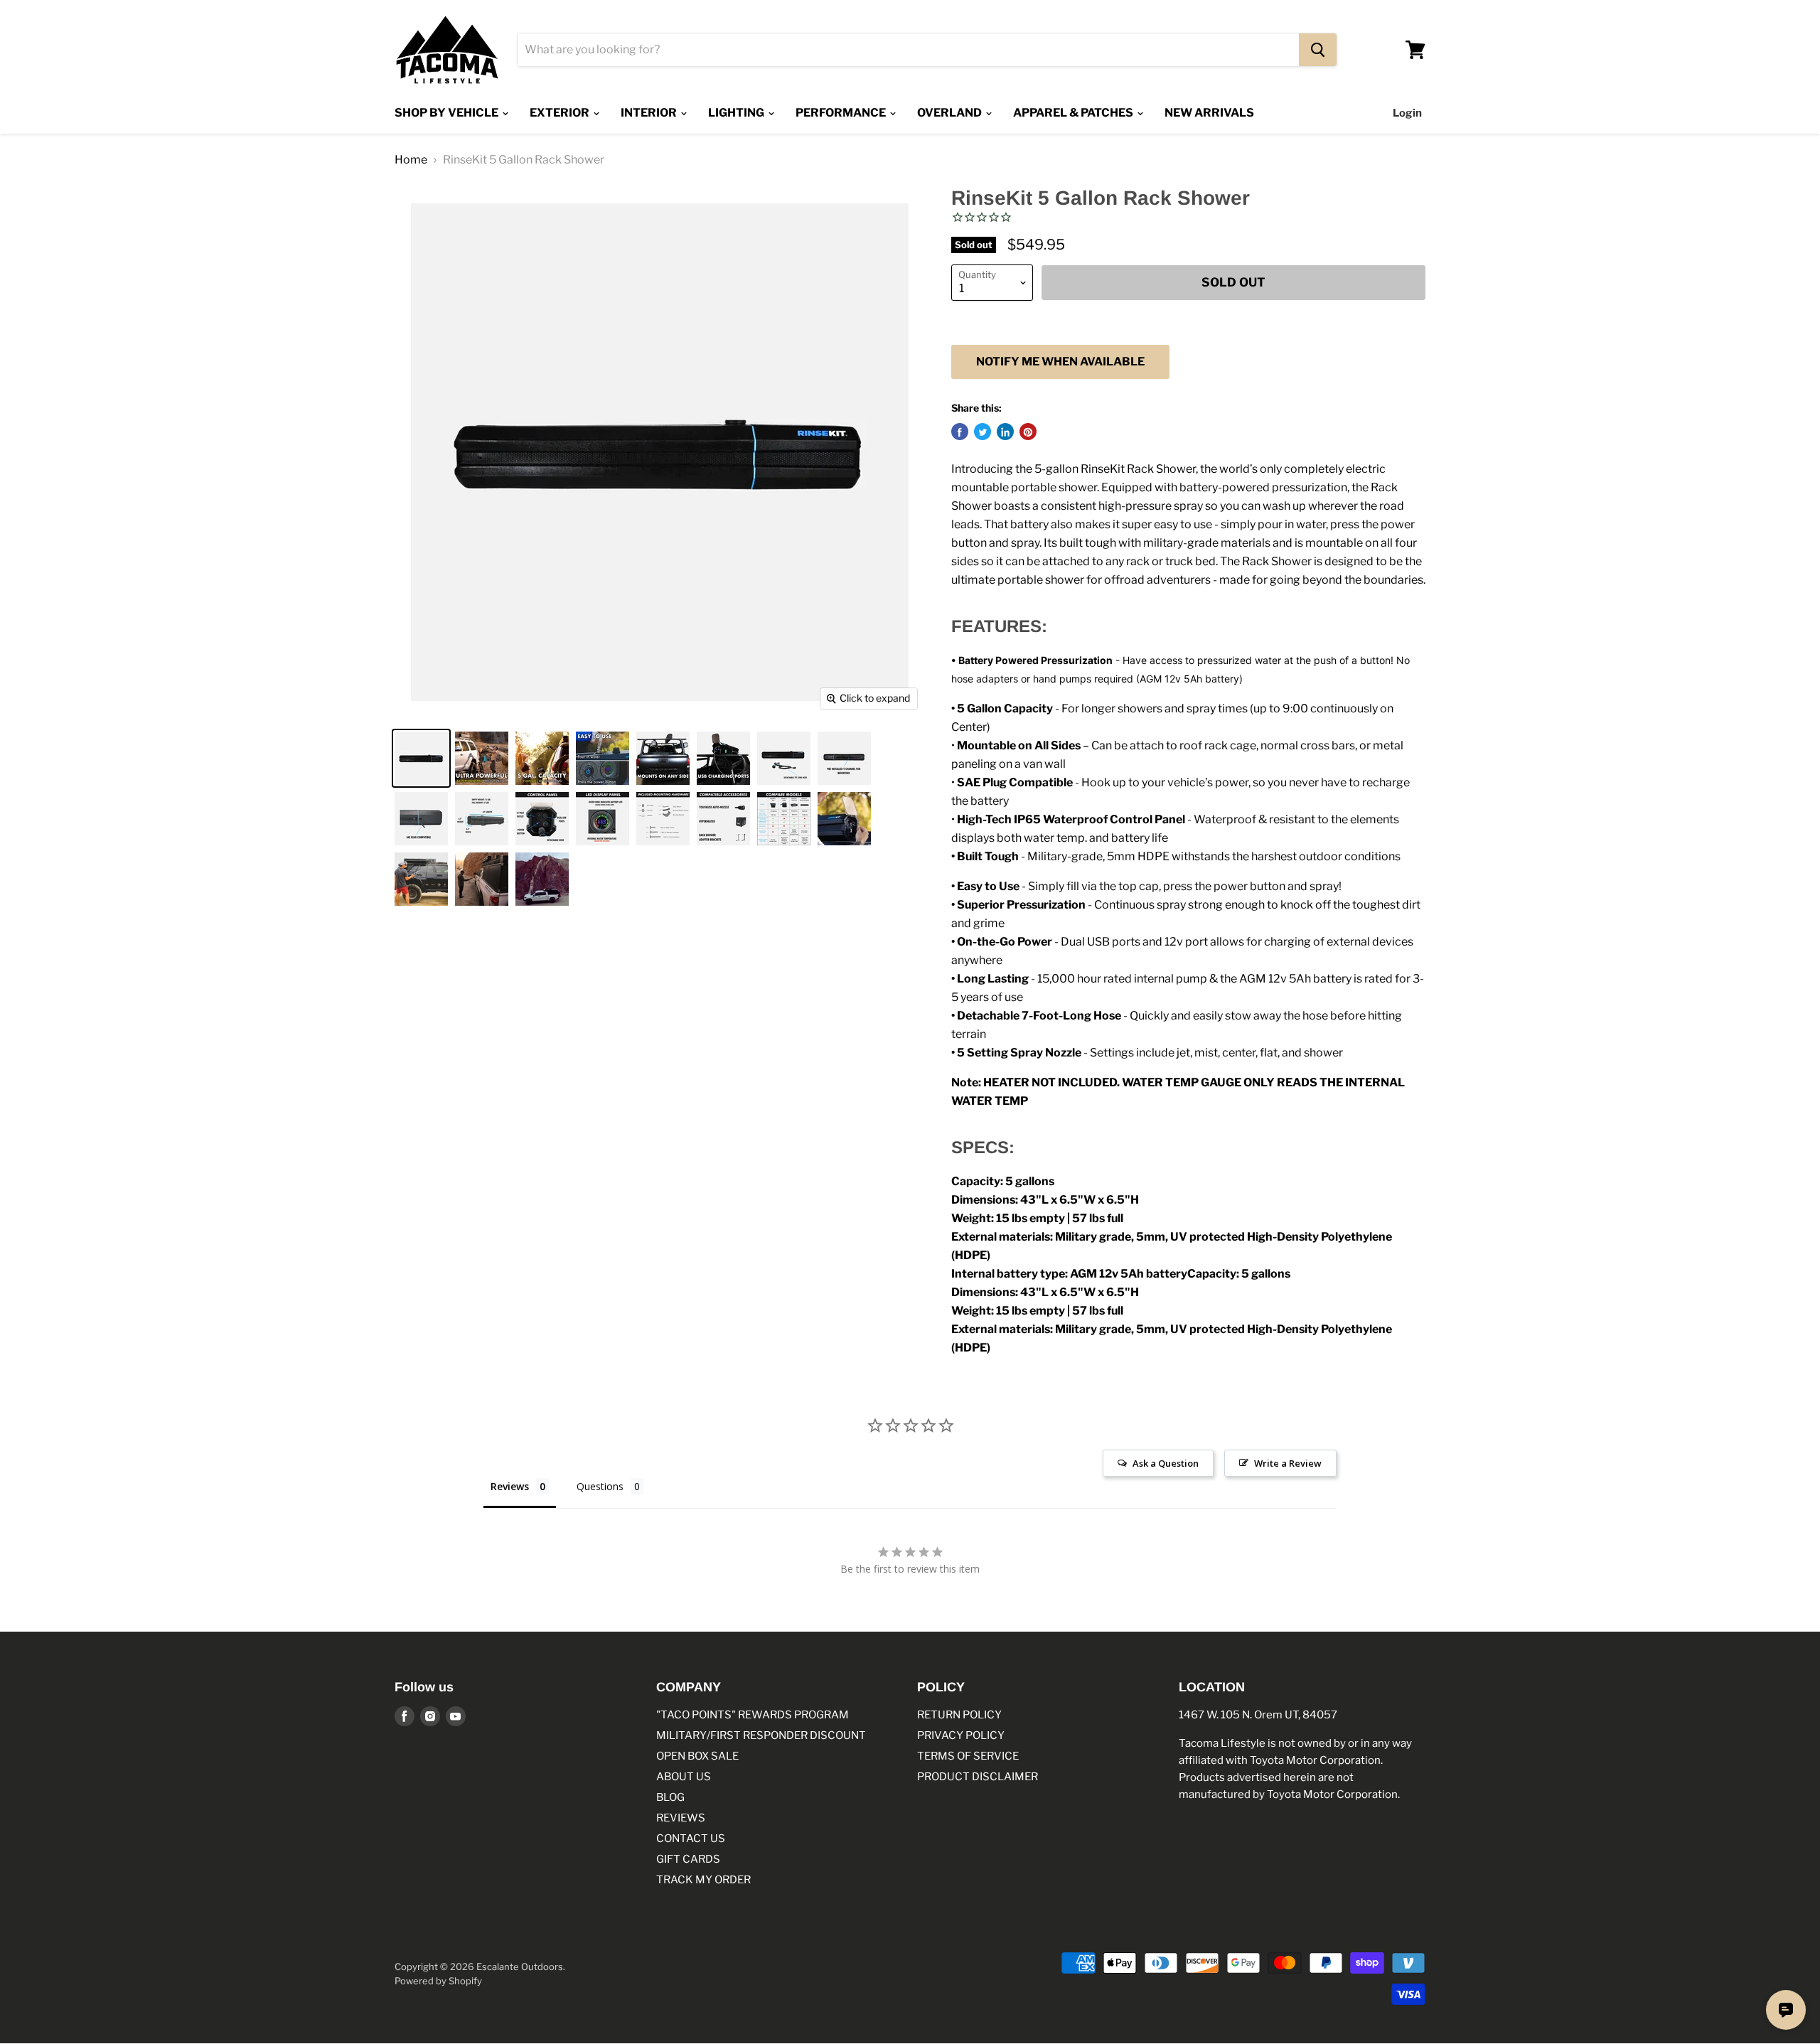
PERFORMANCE (842, 113)
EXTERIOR (561, 113)
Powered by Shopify (438, 1981)
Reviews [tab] (510, 1486)
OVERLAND (951, 113)
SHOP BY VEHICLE (448, 113)
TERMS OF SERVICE (968, 1756)
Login (1407, 113)
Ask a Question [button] (1166, 1463)
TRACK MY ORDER (703, 1880)
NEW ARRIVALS (1209, 113)
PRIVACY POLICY (961, 1735)
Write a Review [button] (1288, 1463)
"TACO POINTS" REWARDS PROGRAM (753, 1715)
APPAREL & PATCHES (1074, 113)
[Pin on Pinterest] (1028, 432)
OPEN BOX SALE (697, 1756)
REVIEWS (681, 1818)
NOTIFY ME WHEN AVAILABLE (1060, 362)
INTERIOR (650, 113)
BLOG (670, 1797)
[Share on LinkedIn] (1005, 432)
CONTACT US (691, 1839)
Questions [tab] (600, 1486)
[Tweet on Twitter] (983, 432)
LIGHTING (737, 113)
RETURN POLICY (959, 1715)
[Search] (1318, 50)
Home (411, 160)
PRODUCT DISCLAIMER (978, 1777)
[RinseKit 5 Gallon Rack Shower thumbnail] (421, 758)
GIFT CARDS (688, 1859)
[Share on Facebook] (960, 432)
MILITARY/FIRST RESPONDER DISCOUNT (761, 1735)
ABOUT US (684, 1777)
